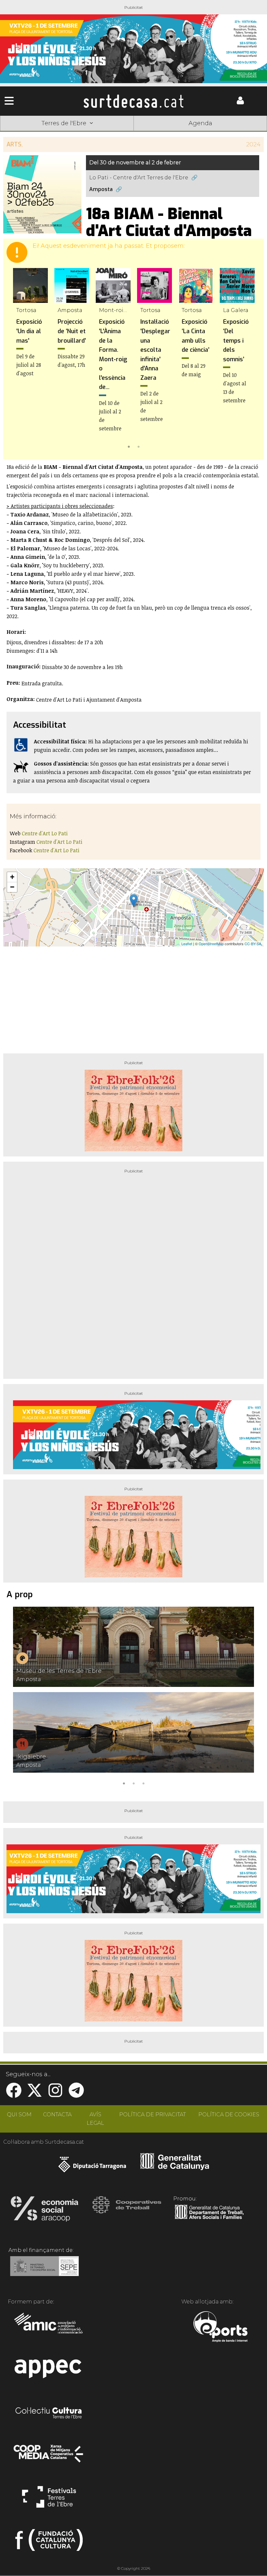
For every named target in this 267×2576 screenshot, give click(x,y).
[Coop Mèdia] (49, 2457)
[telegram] (76, 2094)
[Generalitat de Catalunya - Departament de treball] (209, 2219)
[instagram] (55, 2094)
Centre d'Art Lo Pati (45, 833)
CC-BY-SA (253, 944)
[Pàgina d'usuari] (240, 103)
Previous (18, 359)
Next (249, 359)
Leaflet (187, 944)
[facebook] (14, 2094)
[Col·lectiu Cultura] (49, 2414)
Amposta (101, 189)
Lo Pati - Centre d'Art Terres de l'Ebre (139, 178)
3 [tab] (143, 1783)
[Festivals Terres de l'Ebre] (49, 2500)
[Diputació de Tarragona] (92, 2168)
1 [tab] (129, 446)
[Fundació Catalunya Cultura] (49, 2543)
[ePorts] (220, 2328)
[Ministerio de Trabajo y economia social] (44, 2271)
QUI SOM (19, 2114)
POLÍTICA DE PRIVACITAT (153, 2114)
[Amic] (49, 2328)
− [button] (12, 887)
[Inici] (133, 101)
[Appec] (49, 2371)
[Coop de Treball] (127, 2211)
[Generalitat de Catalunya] (175, 2168)
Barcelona (240, 133)
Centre (133, 133)
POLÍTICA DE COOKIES (229, 2114)
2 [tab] (138, 446)
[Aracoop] (44, 2211)
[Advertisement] (133, 997)
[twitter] (35, 2094)
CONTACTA (57, 2114)
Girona (80, 133)
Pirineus (187, 133)
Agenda (200, 123)
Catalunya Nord (27, 133)
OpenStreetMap (211, 944)
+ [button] (12, 877)
